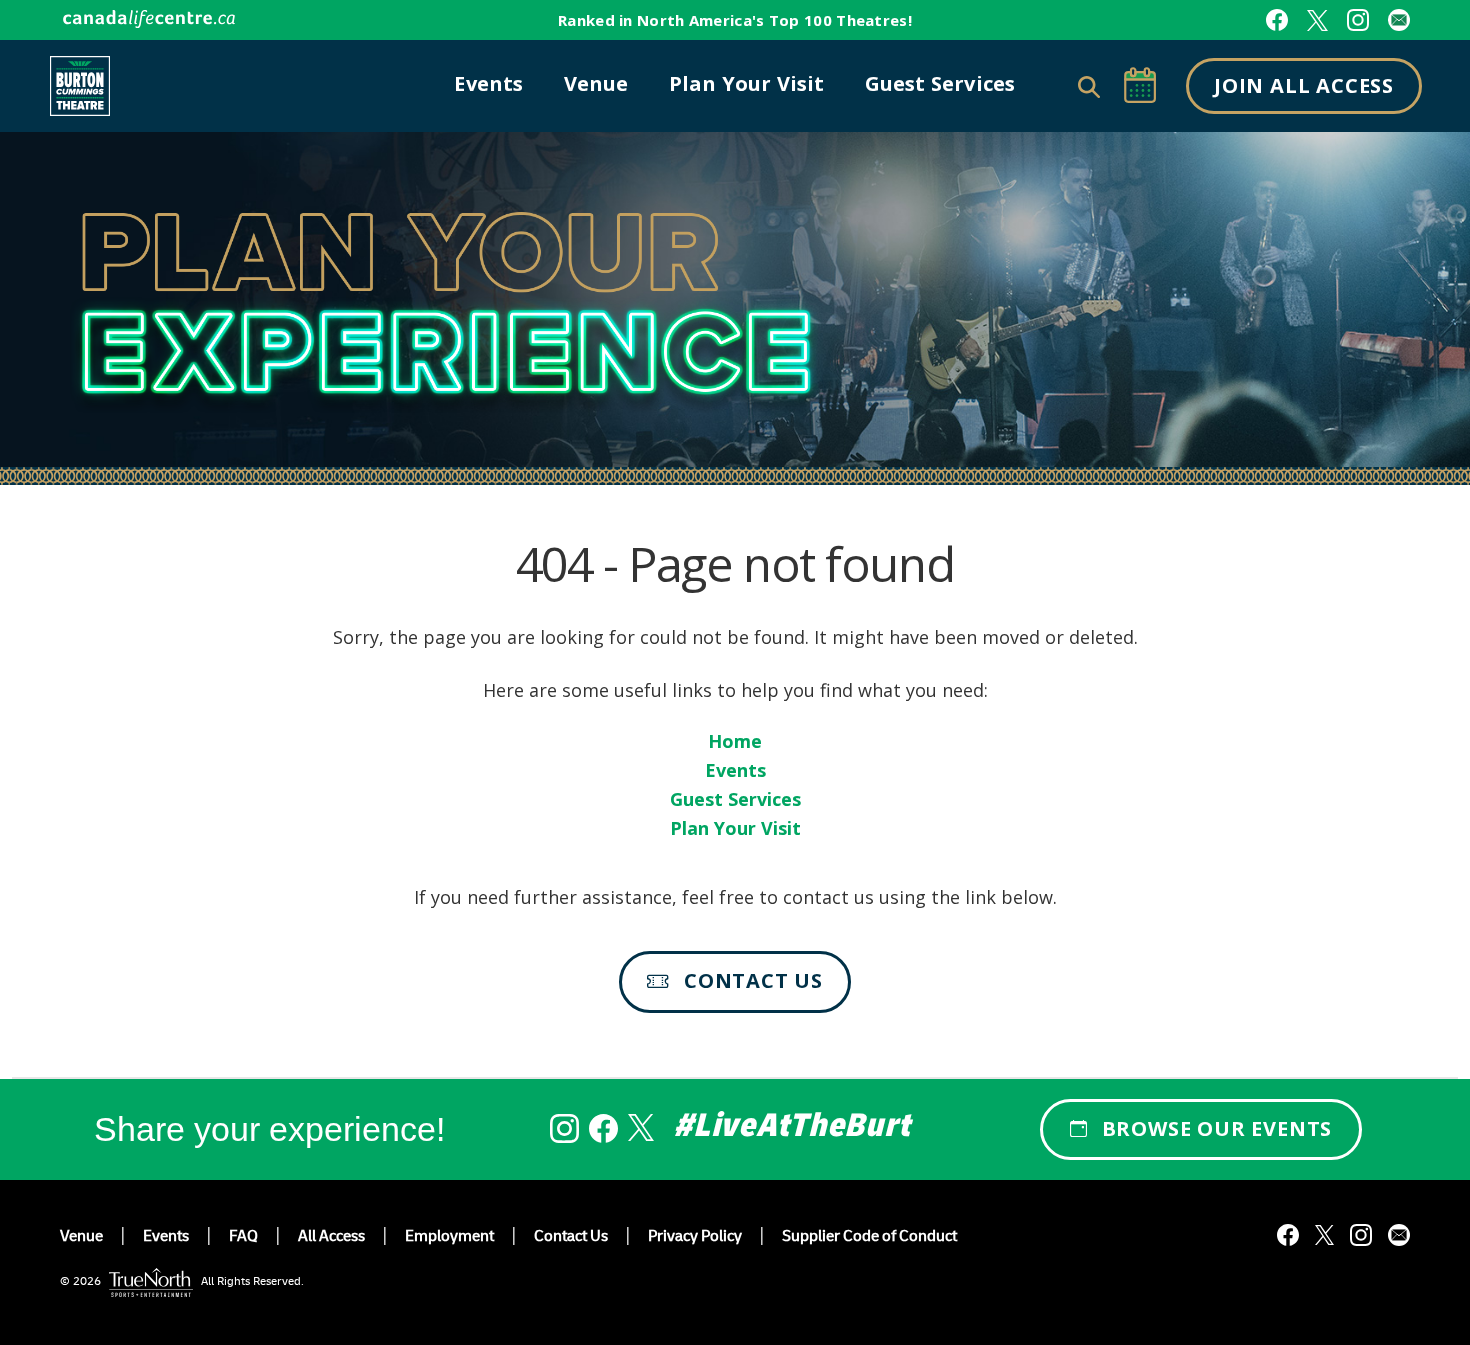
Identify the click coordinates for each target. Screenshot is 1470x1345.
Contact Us (753, 980)
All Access (331, 1238)
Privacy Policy (695, 1238)
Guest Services (735, 799)
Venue (81, 1238)
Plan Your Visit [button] (747, 83)
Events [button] (488, 83)
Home (735, 741)
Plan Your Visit (735, 828)
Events (735, 770)
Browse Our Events (1217, 1128)
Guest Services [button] (940, 83)
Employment (449, 1238)
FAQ (243, 1238)
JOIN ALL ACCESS (1304, 85)
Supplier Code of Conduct (869, 1238)
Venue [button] (596, 83)
